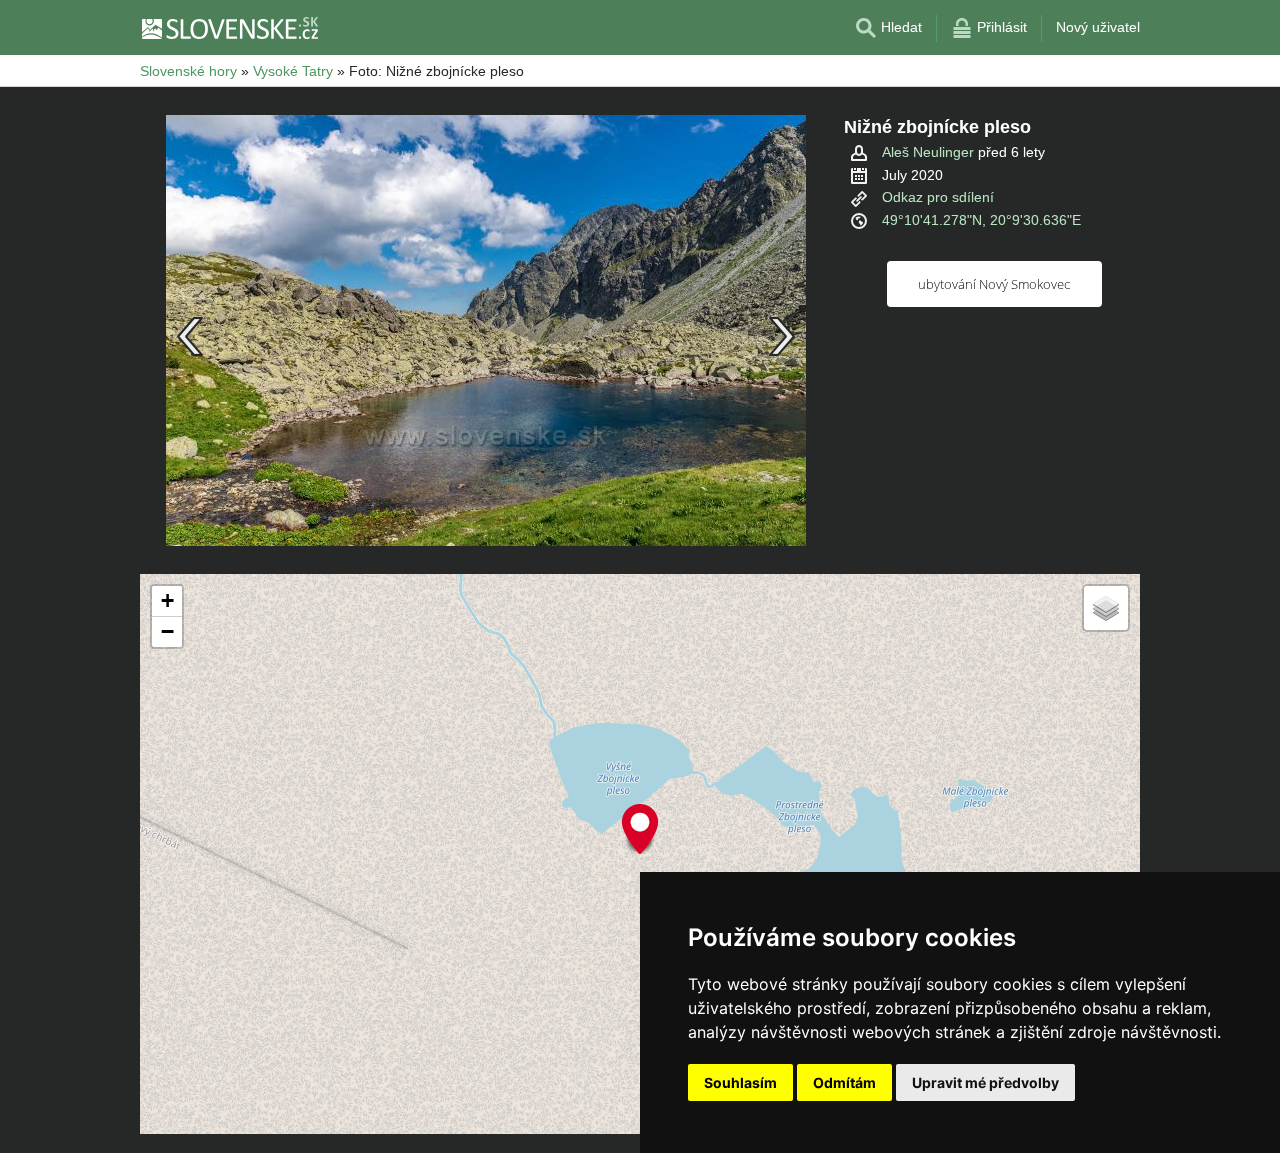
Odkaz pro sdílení (938, 197)
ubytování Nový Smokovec (994, 284)
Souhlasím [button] (740, 1082)
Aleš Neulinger (928, 152)
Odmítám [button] (844, 1082)
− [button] (167, 631)
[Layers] (1106, 608)
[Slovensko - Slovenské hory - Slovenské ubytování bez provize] (229, 28)
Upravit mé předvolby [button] (985, 1082)
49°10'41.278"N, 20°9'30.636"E (981, 220)
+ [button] (167, 600)
